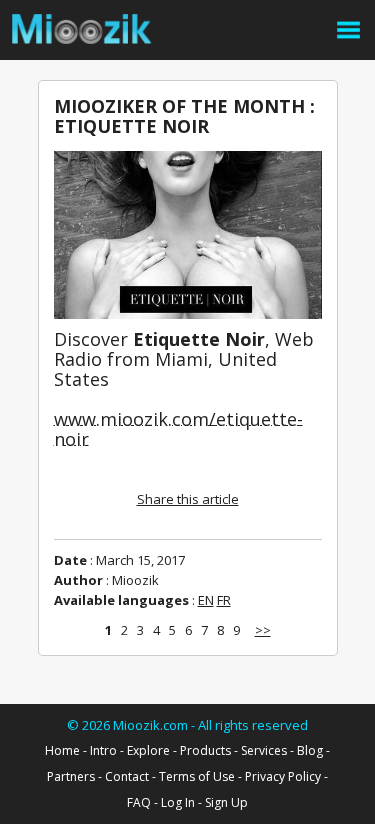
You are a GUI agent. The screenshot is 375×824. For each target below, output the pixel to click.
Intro (103, 750)
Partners (71, 776)
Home (62, 750)
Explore (148, 750)
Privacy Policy (283, 776)
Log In (178, 802)
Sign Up (226, 802)
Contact (127, 776)
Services (264, 750)
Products (205, 750)
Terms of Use (197, 776)
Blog (310, 750)
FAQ (139, 802)
